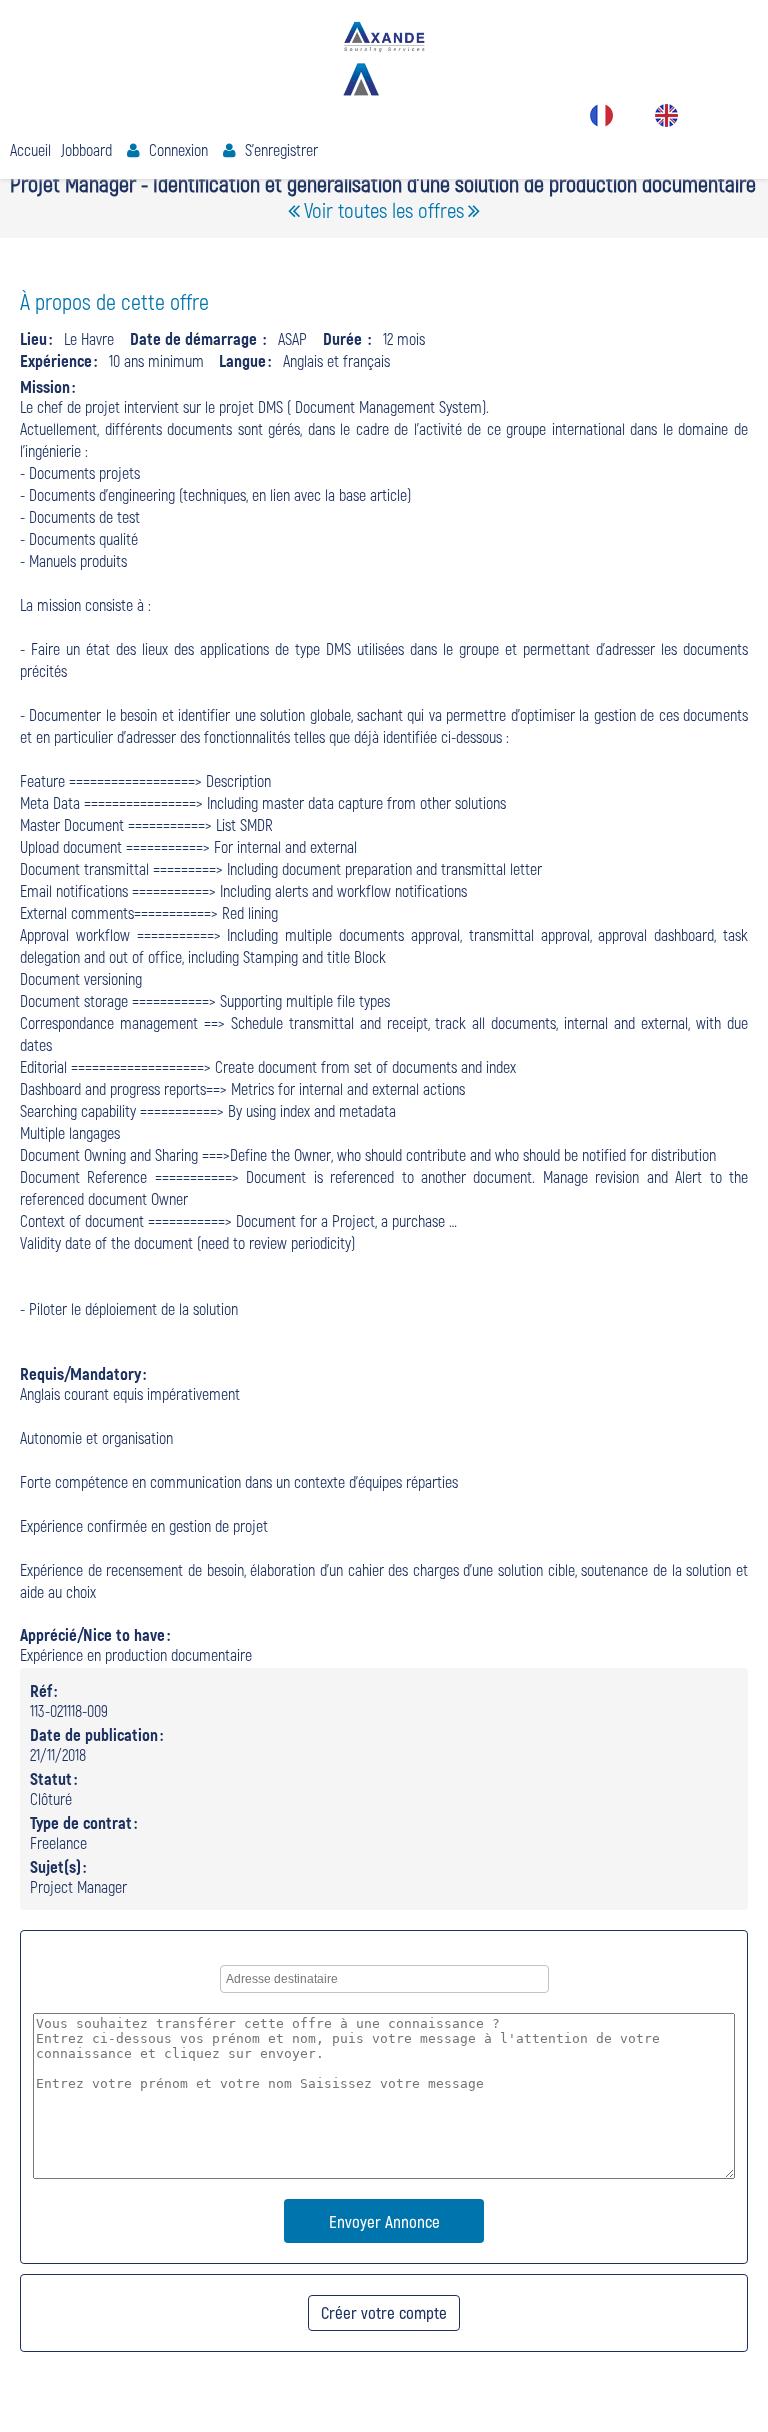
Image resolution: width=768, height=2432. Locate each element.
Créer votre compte (384, 2312)
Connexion (178, 149)
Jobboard (86, 149)
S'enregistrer (281, 149)
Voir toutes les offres (384, 209)
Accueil (30, 149)
